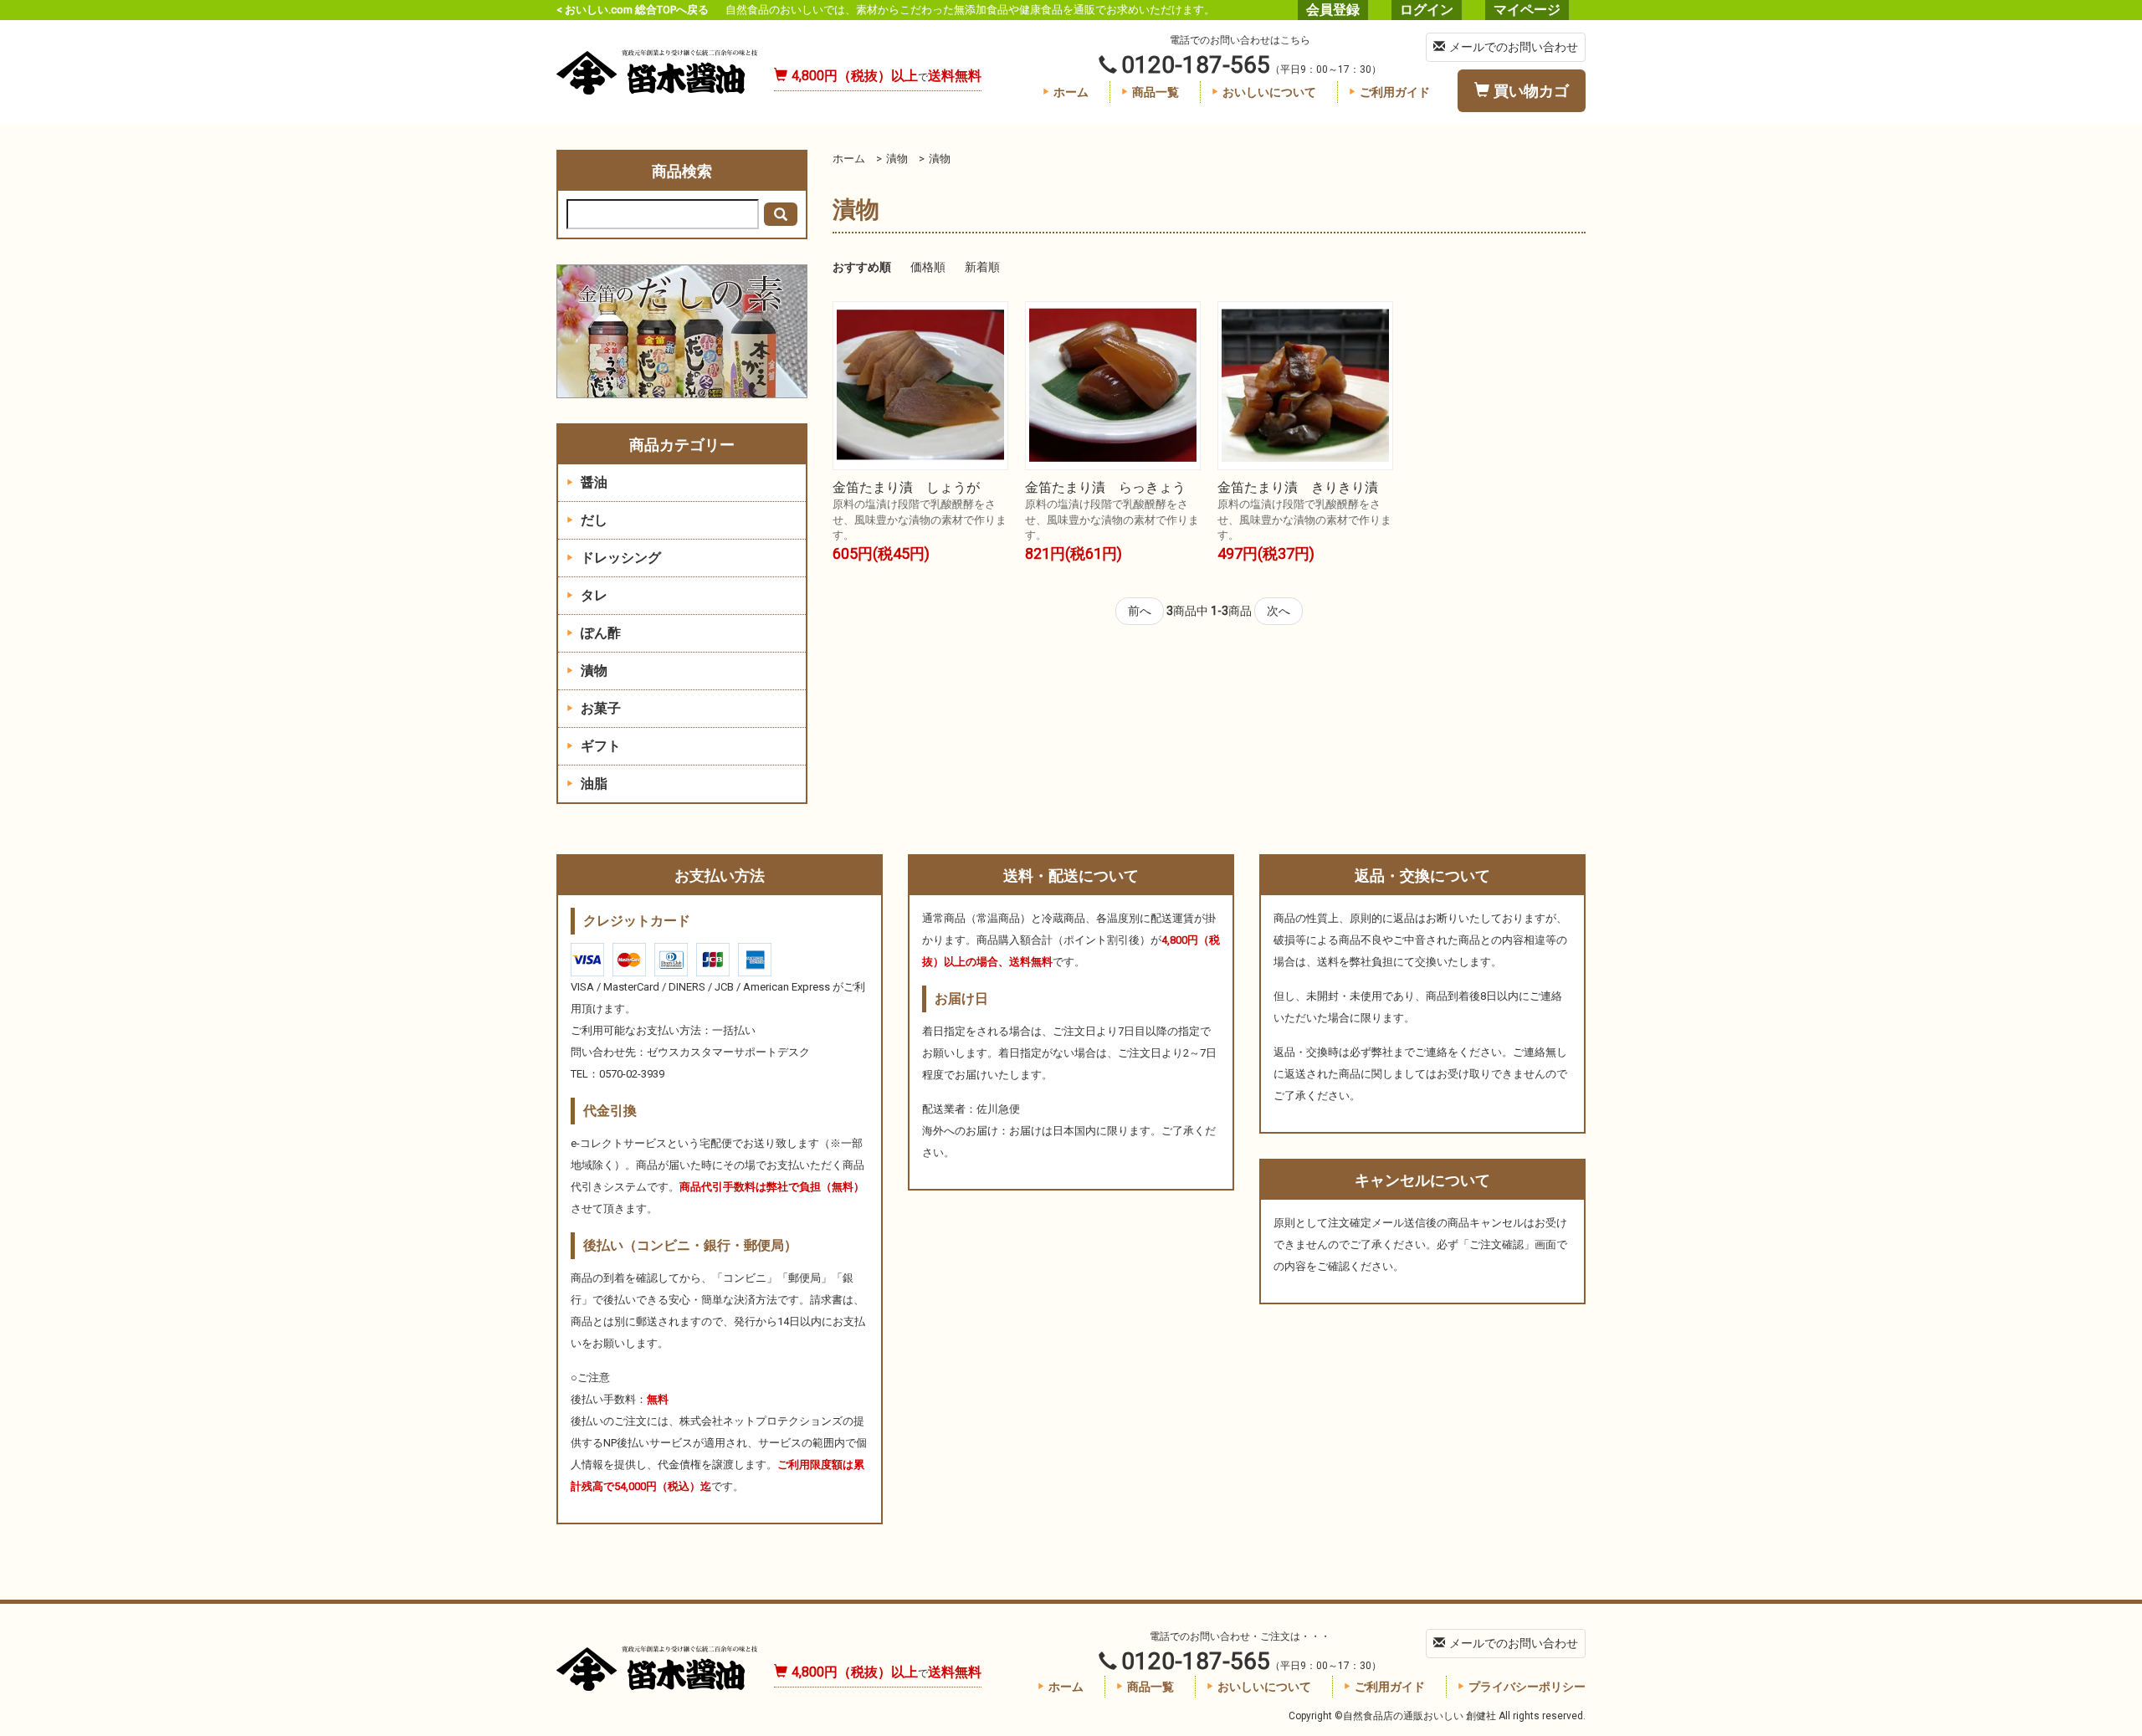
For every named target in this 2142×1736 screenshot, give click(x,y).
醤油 (592, 482)
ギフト (599, 746)
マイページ (1527, 10)
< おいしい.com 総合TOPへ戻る (633, 10)
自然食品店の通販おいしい (657, 72)
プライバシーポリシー (1527, 1687)
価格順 (928, 267)
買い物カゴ (1531, 91)
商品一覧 (1156, 92)
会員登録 (1333, 10)
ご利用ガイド (1395, 92)
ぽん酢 (599, 633)
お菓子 (599, 708)
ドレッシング (619, 558)
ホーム (1071, 92)
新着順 (982, 267)
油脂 (592, 784)
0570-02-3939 (632, 1074)
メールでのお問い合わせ (1514, 47)
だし (592, 520)
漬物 (897, 159)
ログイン (1427, 10)
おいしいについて (1269, 92)
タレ (592, 595)
